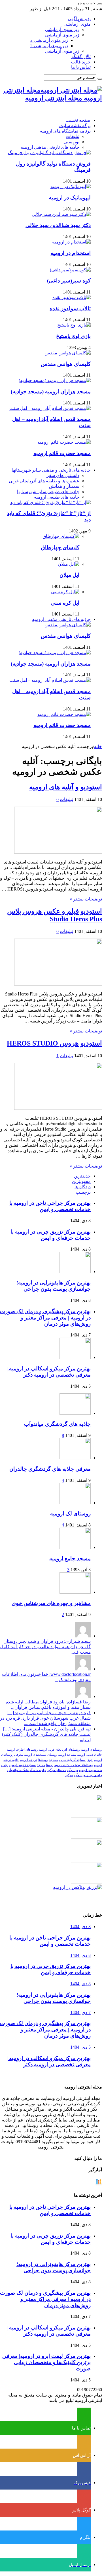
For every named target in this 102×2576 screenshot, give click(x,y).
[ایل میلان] (69, 564)
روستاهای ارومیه (92, 1750)
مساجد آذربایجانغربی (72, 1760)
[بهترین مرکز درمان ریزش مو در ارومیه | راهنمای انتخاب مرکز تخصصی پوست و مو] (86, 1859)
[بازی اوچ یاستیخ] (74, 325)
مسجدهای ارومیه (35, 1755)
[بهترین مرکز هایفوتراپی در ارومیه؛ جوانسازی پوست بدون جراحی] (86, 1814)
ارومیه (43, 1750)
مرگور (69, 1775)
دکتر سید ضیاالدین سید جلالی (58, 225)
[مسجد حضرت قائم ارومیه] (64, 442)
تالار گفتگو (81, 56)
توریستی (71, 142)
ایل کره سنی (65, 603)
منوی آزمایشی (77, 24)
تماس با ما (81, 67)
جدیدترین (82, 1176)
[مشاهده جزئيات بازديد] (99, 2184)
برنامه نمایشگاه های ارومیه (65, 131)
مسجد (41, 1765)
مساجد (54, 1760)
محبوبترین (81, 1181)
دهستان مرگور (56, 1770)
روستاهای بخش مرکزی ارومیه (74, 1765)
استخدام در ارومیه (71, 253)
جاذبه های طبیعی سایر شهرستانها (48, 492)
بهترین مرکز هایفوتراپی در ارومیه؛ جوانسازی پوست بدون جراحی (54, 1286)
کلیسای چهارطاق (60, 547)
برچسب (83, 1192)
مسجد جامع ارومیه (70, 1558)
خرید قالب (81, 62)
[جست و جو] (100, 4)
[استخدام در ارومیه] (71, 242)
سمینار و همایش (64, 486)
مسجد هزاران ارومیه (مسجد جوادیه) (51, 392)
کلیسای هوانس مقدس (66, 364)
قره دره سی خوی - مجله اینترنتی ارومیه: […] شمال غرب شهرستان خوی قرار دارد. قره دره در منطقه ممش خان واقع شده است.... (45, 1718)
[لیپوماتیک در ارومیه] (71, 186)
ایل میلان (69, 575)
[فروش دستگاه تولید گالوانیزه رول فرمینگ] (49, 153)
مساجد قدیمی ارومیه (22, 1765)
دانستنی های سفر (63, 475)
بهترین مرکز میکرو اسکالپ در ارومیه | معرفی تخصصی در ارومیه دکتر (49, 1372)
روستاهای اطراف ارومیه (22, 1750)
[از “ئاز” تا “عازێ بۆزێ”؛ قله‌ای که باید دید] (50, 502)
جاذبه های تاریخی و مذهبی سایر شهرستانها (51, 470)
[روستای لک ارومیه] (75, 1503)
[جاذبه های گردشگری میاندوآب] (75, 1413)
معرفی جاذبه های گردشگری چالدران (50, 1469)
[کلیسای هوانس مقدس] (68, 353)
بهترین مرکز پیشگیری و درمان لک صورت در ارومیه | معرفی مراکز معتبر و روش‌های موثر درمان (45, 1318)
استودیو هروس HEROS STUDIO (54, 1043)
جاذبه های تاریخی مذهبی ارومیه (50, 147)
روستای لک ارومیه (70, 1514)
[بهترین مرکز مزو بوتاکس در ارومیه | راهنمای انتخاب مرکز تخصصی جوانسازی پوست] (77, 1887)
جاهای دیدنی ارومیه (90, 1755)
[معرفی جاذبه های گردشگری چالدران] (75, 1458)
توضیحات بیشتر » (86, 899)
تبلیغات (73, 136)
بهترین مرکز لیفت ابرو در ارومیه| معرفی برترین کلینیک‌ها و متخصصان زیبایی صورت (46, 2362)
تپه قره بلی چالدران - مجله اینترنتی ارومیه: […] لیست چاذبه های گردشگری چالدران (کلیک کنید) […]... (46, 1734)
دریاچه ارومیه (29, 1760)
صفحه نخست (78, 120)
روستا (50, 1765)
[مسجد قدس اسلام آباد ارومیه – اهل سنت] (50, 408)
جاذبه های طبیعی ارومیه (57, 497)
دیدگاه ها (83, 1187)
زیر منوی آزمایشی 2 (49, 40)
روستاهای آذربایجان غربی (64, 1750)
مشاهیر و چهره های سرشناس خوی (51, 1603)
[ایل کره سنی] (65, 592)
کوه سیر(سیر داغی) (69, 281)
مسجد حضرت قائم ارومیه (62, 453)
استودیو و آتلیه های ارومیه (66, 787)
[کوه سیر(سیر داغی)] (70, 270)
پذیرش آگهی (79, 19)
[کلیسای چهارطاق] (61, 536)
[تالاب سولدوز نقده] (72, 297)
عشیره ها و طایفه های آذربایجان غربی (44, 481)
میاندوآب (72, 1770)
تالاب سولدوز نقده (70, 308)
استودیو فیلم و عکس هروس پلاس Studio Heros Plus (55, 915)
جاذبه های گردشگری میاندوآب (57, 1424)
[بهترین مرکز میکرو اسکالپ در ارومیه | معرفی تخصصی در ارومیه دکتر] (86, 1837)
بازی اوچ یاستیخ (73, 336)
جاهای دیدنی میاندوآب (88, 1775)
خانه (98, 746)
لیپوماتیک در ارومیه (70, 198)
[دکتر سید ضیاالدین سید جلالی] (61, 214)
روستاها (43, 1760)
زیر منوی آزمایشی (62, 29)
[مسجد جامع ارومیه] (75, 1547)
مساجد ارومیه (67, 1755)
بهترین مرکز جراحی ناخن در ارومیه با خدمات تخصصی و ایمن (50, 1206)
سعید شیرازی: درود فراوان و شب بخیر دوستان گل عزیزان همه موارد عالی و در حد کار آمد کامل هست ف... (45, 1647)
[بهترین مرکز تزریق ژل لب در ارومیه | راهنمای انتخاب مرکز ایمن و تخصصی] (86, 1882)
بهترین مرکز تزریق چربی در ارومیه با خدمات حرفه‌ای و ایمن (51, 1235)
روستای (52, 1755)
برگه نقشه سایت (75, 126)
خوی (90, 1760)
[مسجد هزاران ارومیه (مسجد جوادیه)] (55, 380)
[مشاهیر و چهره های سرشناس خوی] (75, 1592)
